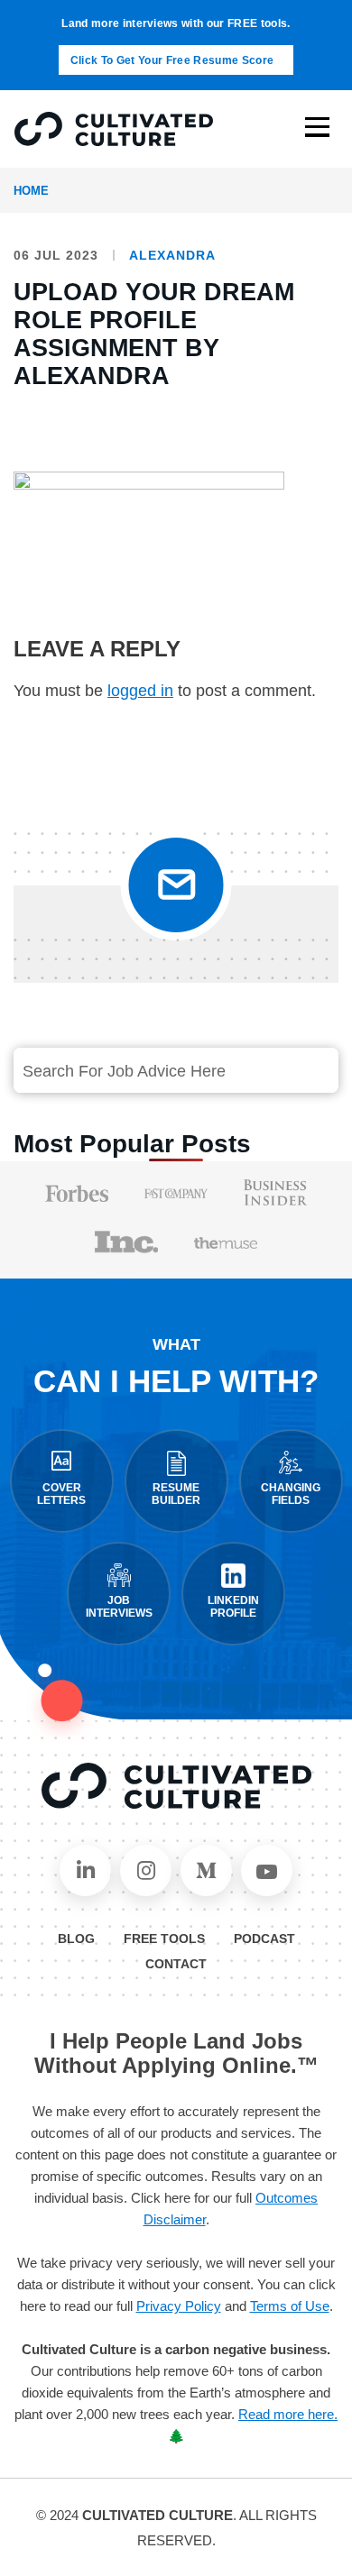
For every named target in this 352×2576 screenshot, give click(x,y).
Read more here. (288, 2414)
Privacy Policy (179, 2306)
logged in (140, 691)
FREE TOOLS (164, 1939)
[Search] (304, 1071)
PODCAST (264, 1939)
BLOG (76, 1939)
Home (31, 191)
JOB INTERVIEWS (119, 1607)
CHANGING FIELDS (291, 1494)
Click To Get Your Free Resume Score (172, 60)
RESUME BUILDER (176, 1494)
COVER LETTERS (61, 1494)
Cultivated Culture (176, 1786)
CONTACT (176, 1964)
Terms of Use (290, 2306)
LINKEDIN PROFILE (233, 1607)
